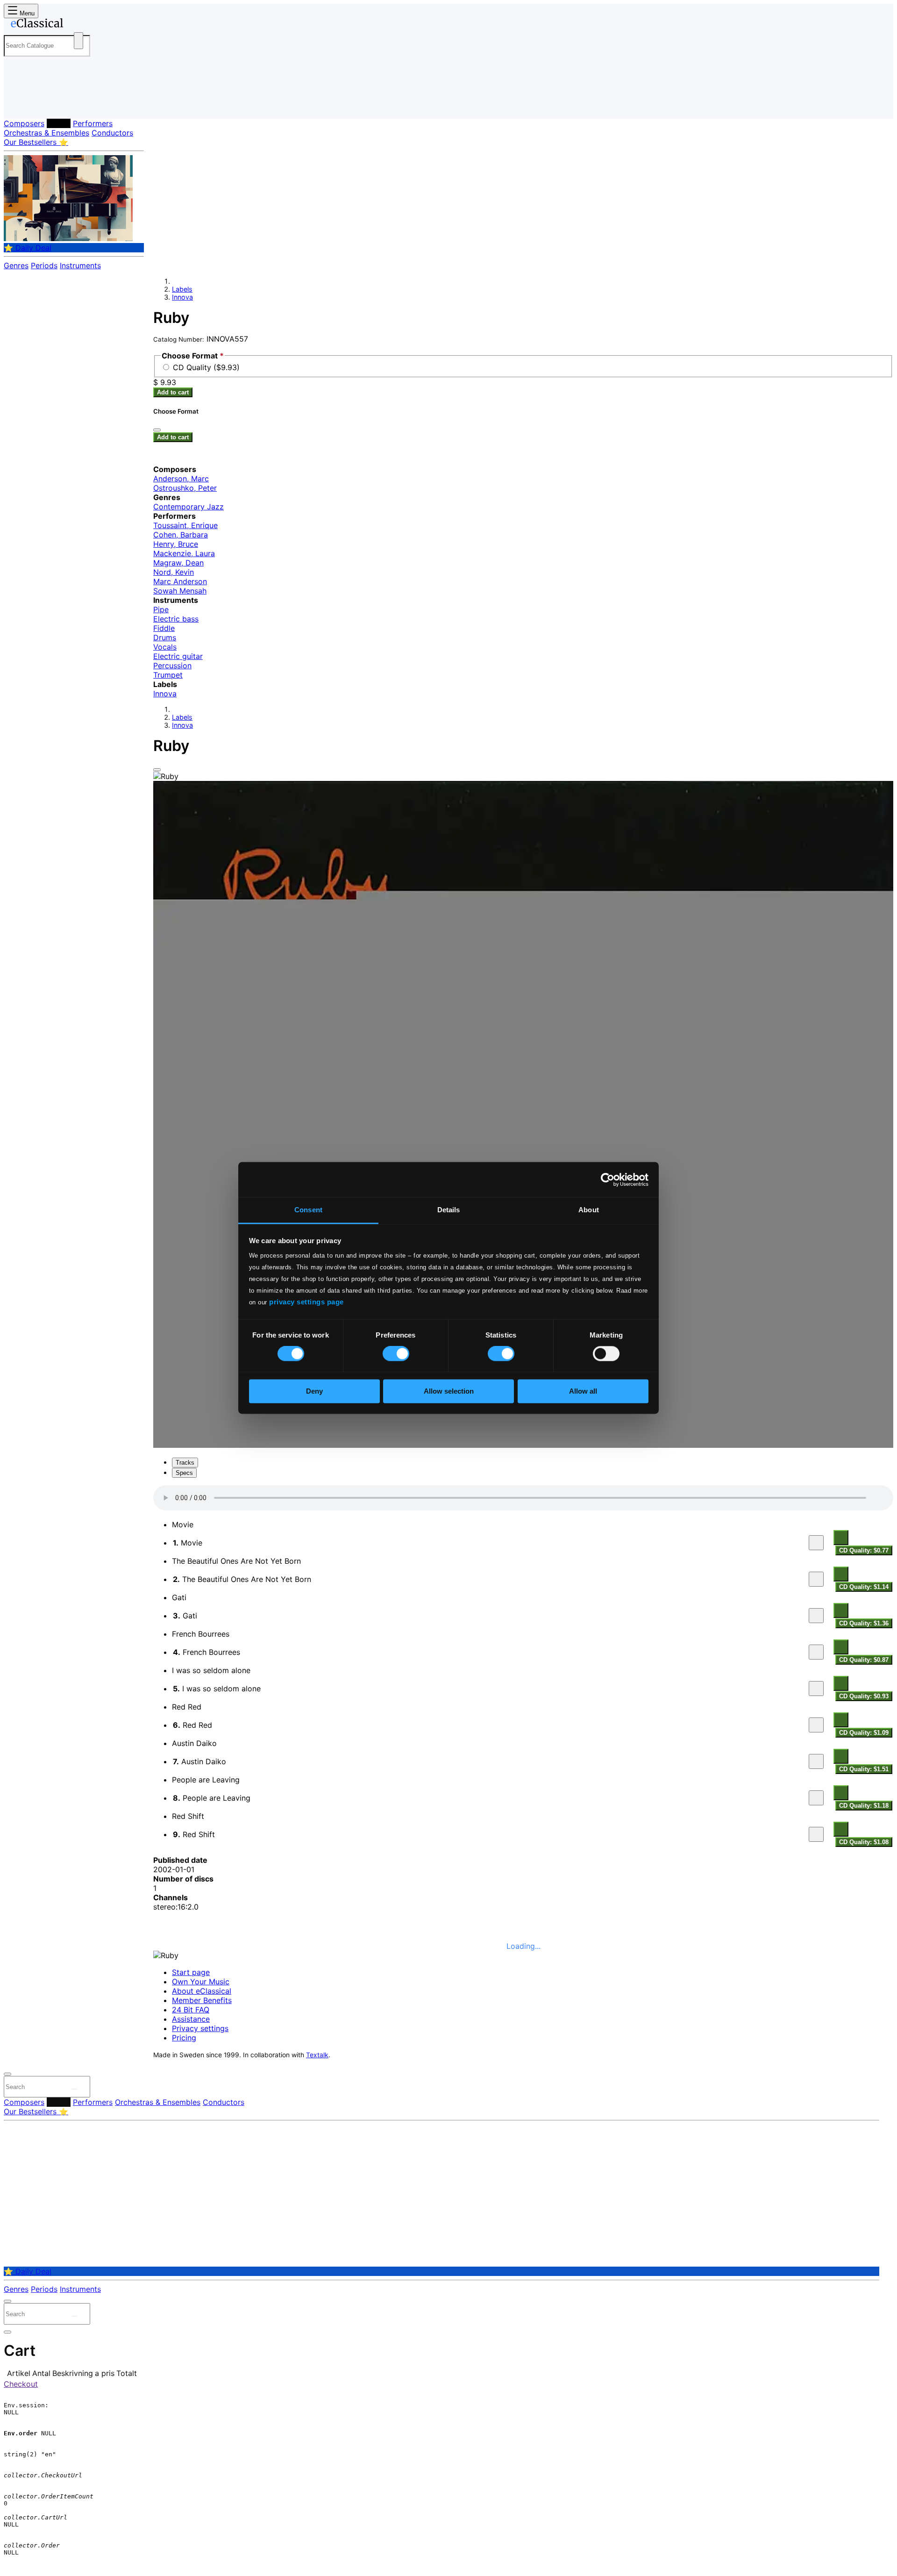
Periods (44, 265)
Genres (16, 265)
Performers (93, 123)
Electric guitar (178, 656)
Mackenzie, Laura (184, 553)
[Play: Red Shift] (816, 1834)
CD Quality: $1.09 (864, 1733)
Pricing (184, 2038)
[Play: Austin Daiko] (816, 1761)
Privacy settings (200, 2028)
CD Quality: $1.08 (864, 1842)
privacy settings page (306, 1302)
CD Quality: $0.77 (864, 1550)
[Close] (157, 770)
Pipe (161, 609)
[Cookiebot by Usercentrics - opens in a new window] (608, 1180)
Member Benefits (202, 2000)
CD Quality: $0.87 (864, 1660)
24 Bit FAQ (191, 2010)
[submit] (74, 2089)
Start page (191, 1972)
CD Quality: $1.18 (864, 1806)
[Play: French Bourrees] (816, 1652)
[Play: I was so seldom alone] (816, 1689)
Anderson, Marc (181, 479)
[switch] (396, 1354)
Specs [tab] (184, 1473)
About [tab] (589, 1210)
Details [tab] (449, 1210)
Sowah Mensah (180, 591)
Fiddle (164, 628)
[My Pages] (20, 104)
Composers (24, 123)
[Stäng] (157, 430)
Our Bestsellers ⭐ (36, 142)
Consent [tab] (308, 1210)
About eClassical (202, 1991)
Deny (314, 1391)
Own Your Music (201, 1982)
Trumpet (168, 675)
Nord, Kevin (174, 572)
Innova (182, 297)
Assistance (191, 2019)
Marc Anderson (180, 581)
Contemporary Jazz (189, 507)
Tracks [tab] (185, 1463)
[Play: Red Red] (816, 1725)
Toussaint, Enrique (185, 525)
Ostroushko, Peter (185, 488)
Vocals (165, 647)
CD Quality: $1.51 (864, 1769)
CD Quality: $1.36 (864, 1623)
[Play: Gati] (816, 1616)
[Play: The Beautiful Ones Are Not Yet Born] (816, 1579)
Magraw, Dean (178, 563)
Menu (26, 13)
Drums (165, 637)
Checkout (21, 2384)
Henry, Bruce (176, 544)
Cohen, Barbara (181, 535)
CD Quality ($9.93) (206, 367)
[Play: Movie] (816, 1543)
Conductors (112, 133)
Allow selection (449, 1391)
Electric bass (176, 619)
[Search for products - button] (78, 41)
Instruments (80, 265)
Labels (59, 123)
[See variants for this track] (841, 1538)
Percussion (172, 665)
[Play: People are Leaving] (816, 1798)
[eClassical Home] (78, 25)
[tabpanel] (523, 1667)
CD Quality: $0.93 (864, 1696)
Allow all (583, 1391)
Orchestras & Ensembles (46, 133)
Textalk (317, 2055)
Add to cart (173, 392)
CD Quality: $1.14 (864, 1587)
